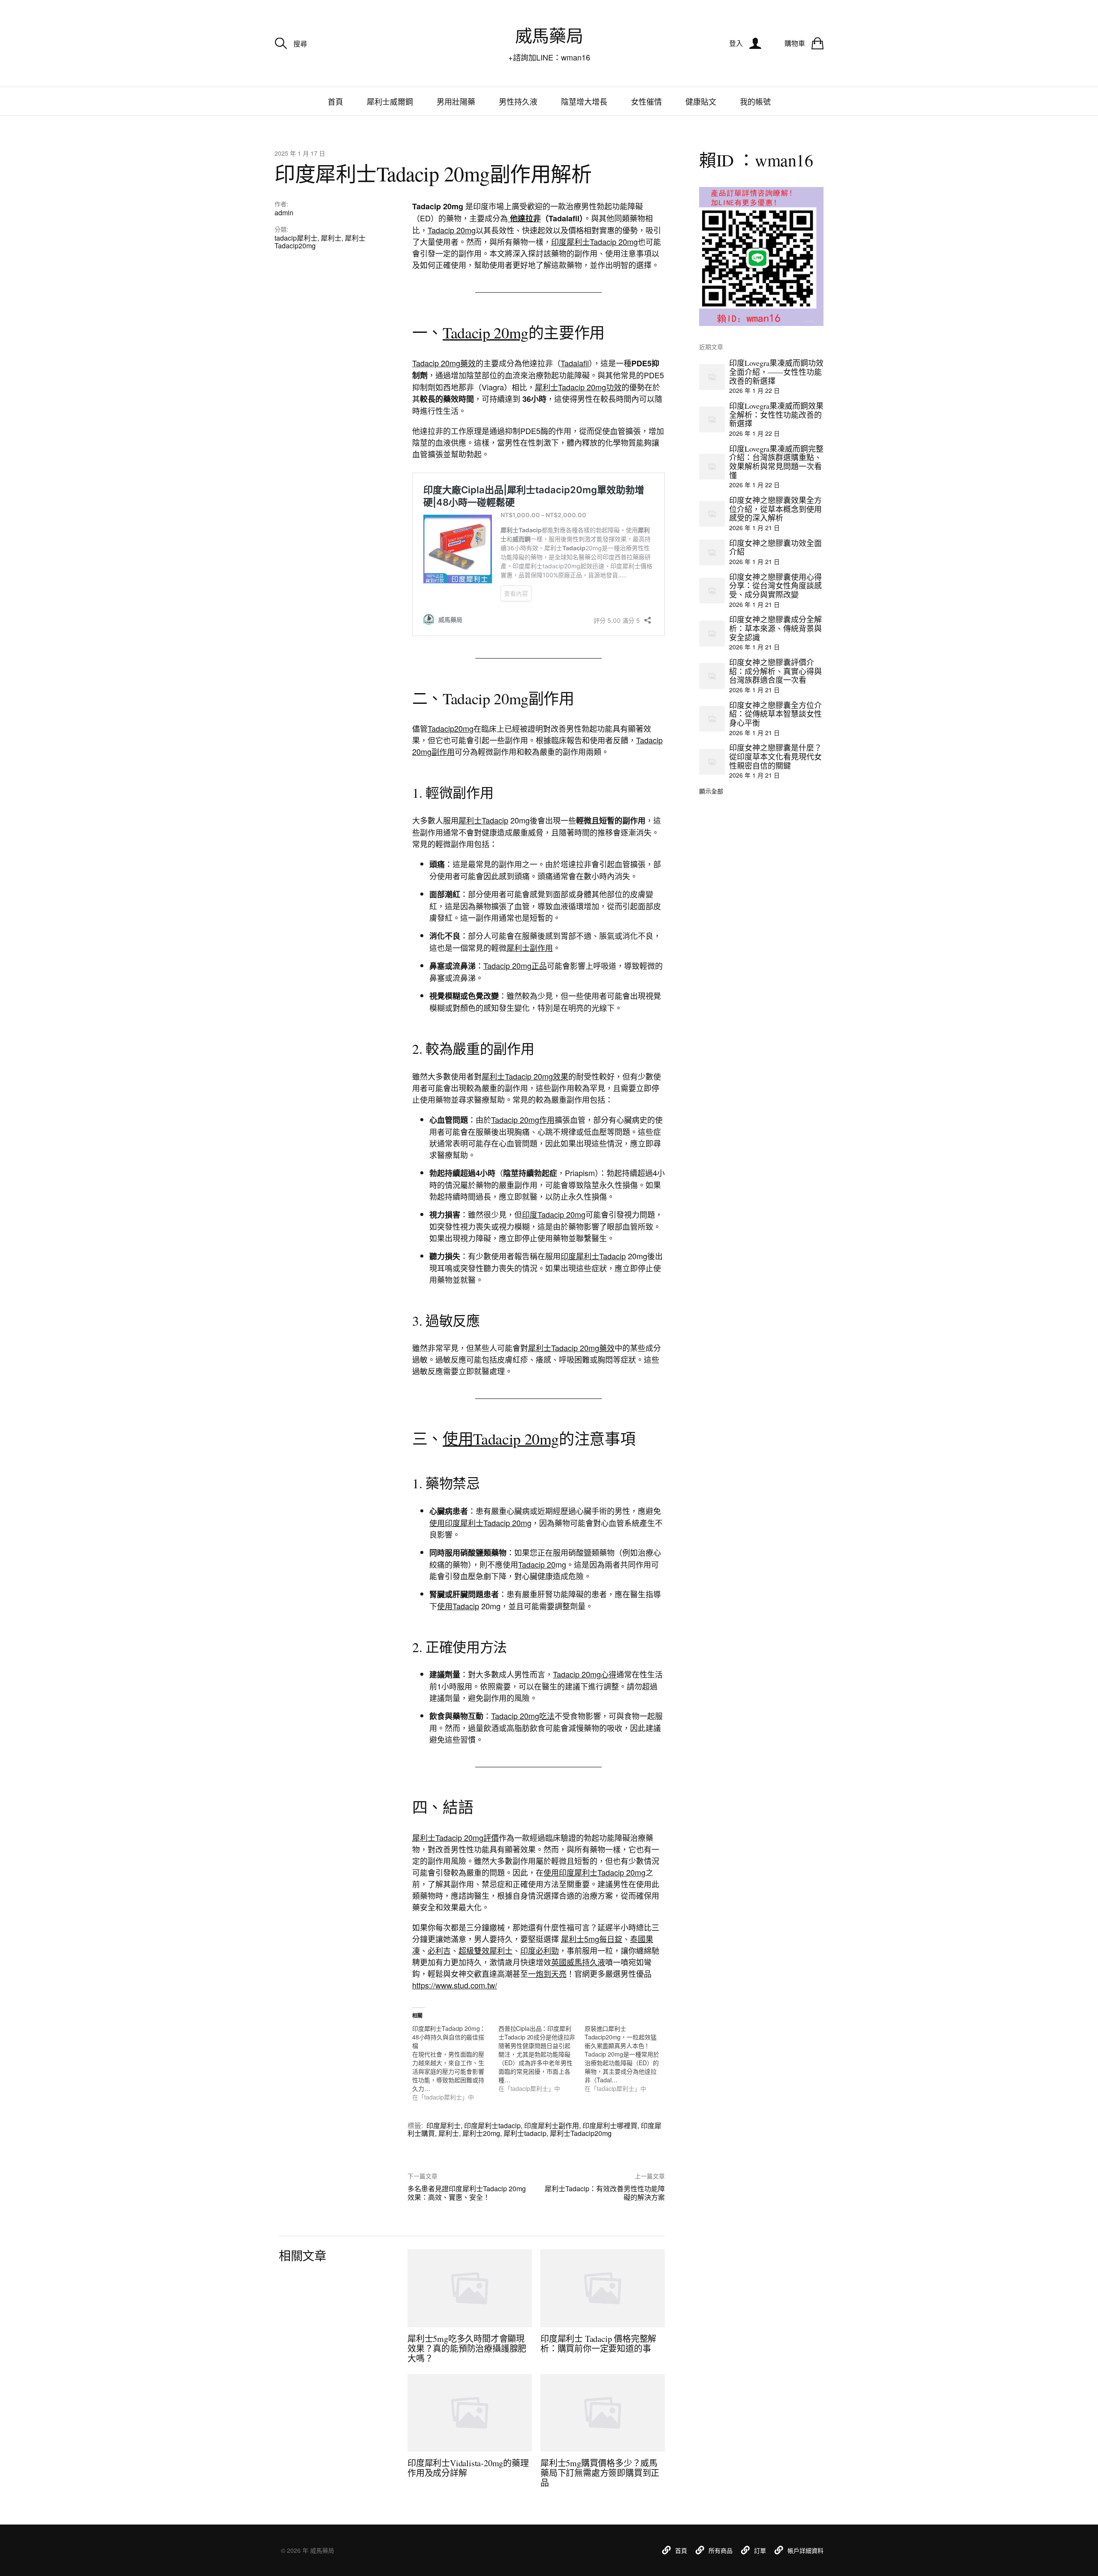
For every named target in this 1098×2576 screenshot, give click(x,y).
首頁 (335, 101)
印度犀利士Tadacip (593, 1256)
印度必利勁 (540, 1950)
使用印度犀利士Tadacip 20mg (480, 1523)
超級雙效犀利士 (486, 1950)
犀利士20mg (481, 2133)
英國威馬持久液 (578, 1962)
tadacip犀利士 (296, 238)
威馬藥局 (549, 35)
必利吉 (439, 1950)
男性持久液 (518, 101)
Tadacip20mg (451, 728)
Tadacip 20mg (452, 230)
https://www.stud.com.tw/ (455, 1985)
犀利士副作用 (530, 947)
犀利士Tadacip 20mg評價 (455, 1837)
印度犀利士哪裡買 (610, 2125)
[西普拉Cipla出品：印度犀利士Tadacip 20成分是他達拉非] (541, 2058)
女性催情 (646, 101)
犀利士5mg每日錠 (592, 1939)
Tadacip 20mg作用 (523, 1119)
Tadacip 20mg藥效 (444, 363)
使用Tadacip (458, 1606)
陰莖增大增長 (584, 101)
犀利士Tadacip (483, 820)
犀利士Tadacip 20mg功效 (578, 387)
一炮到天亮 (547, 1973)
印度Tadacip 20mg (554, 1214)
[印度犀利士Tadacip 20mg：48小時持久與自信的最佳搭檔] (455, 2063)
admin (284, 213)
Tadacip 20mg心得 (585, 1674)
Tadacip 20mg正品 (515, 965)
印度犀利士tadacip (492, 2125)
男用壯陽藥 (456, 101)
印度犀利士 (443, 2125)
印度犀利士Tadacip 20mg (594, 241)
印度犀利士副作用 (552, 2125)
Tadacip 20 (537, 1564)
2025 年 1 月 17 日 (300, 153)
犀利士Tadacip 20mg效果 (525, 1076)
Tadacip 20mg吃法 (523, 1716)
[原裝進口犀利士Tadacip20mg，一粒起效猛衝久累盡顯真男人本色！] (628, 2058)
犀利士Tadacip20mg (581, 2133)
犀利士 (331, 238)
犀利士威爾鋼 (390, 101)
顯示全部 (711, 791)
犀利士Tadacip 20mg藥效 (571, 1348)
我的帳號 (755, 101)
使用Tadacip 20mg (501, 1439)
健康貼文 (701, 101)
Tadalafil (575, 363)
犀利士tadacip (525, 2133)
